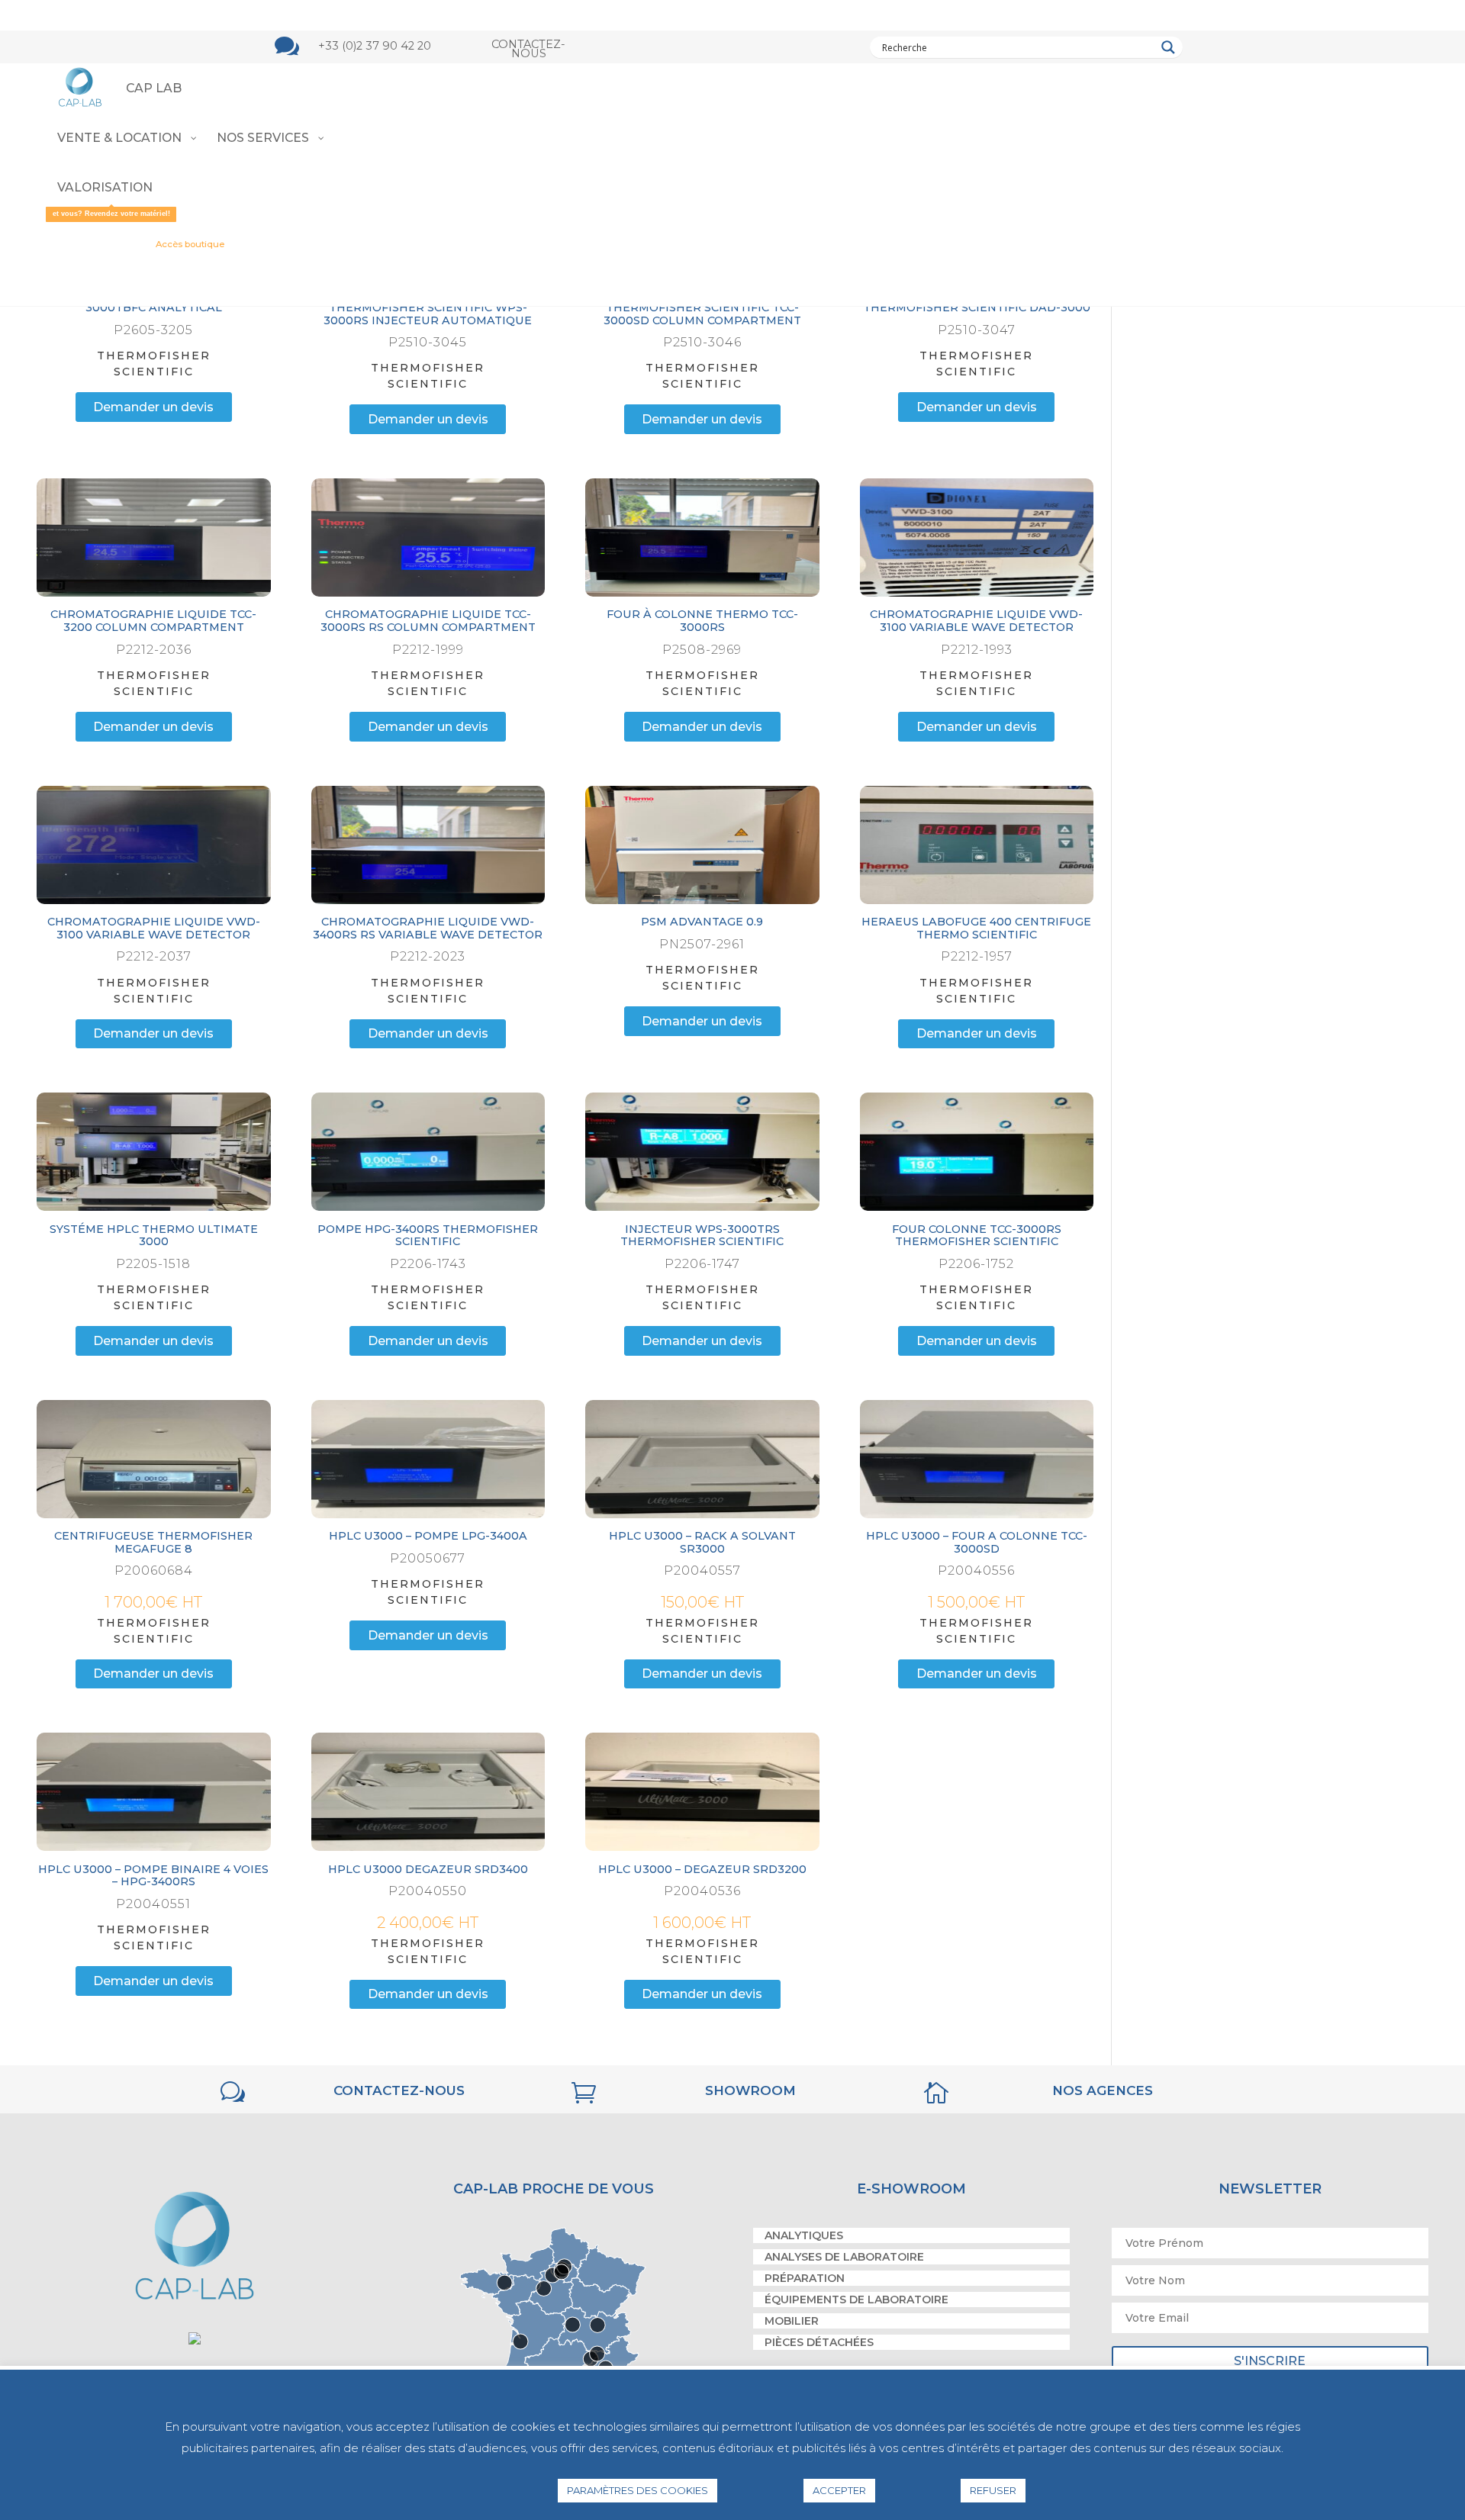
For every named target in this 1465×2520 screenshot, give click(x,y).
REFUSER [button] (993, 2490)
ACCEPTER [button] (839, 2490)
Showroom (750, 2078)
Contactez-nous (528, 49)
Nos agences (1103, 2078)
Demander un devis (154, 406)
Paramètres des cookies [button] (638, 2490)
